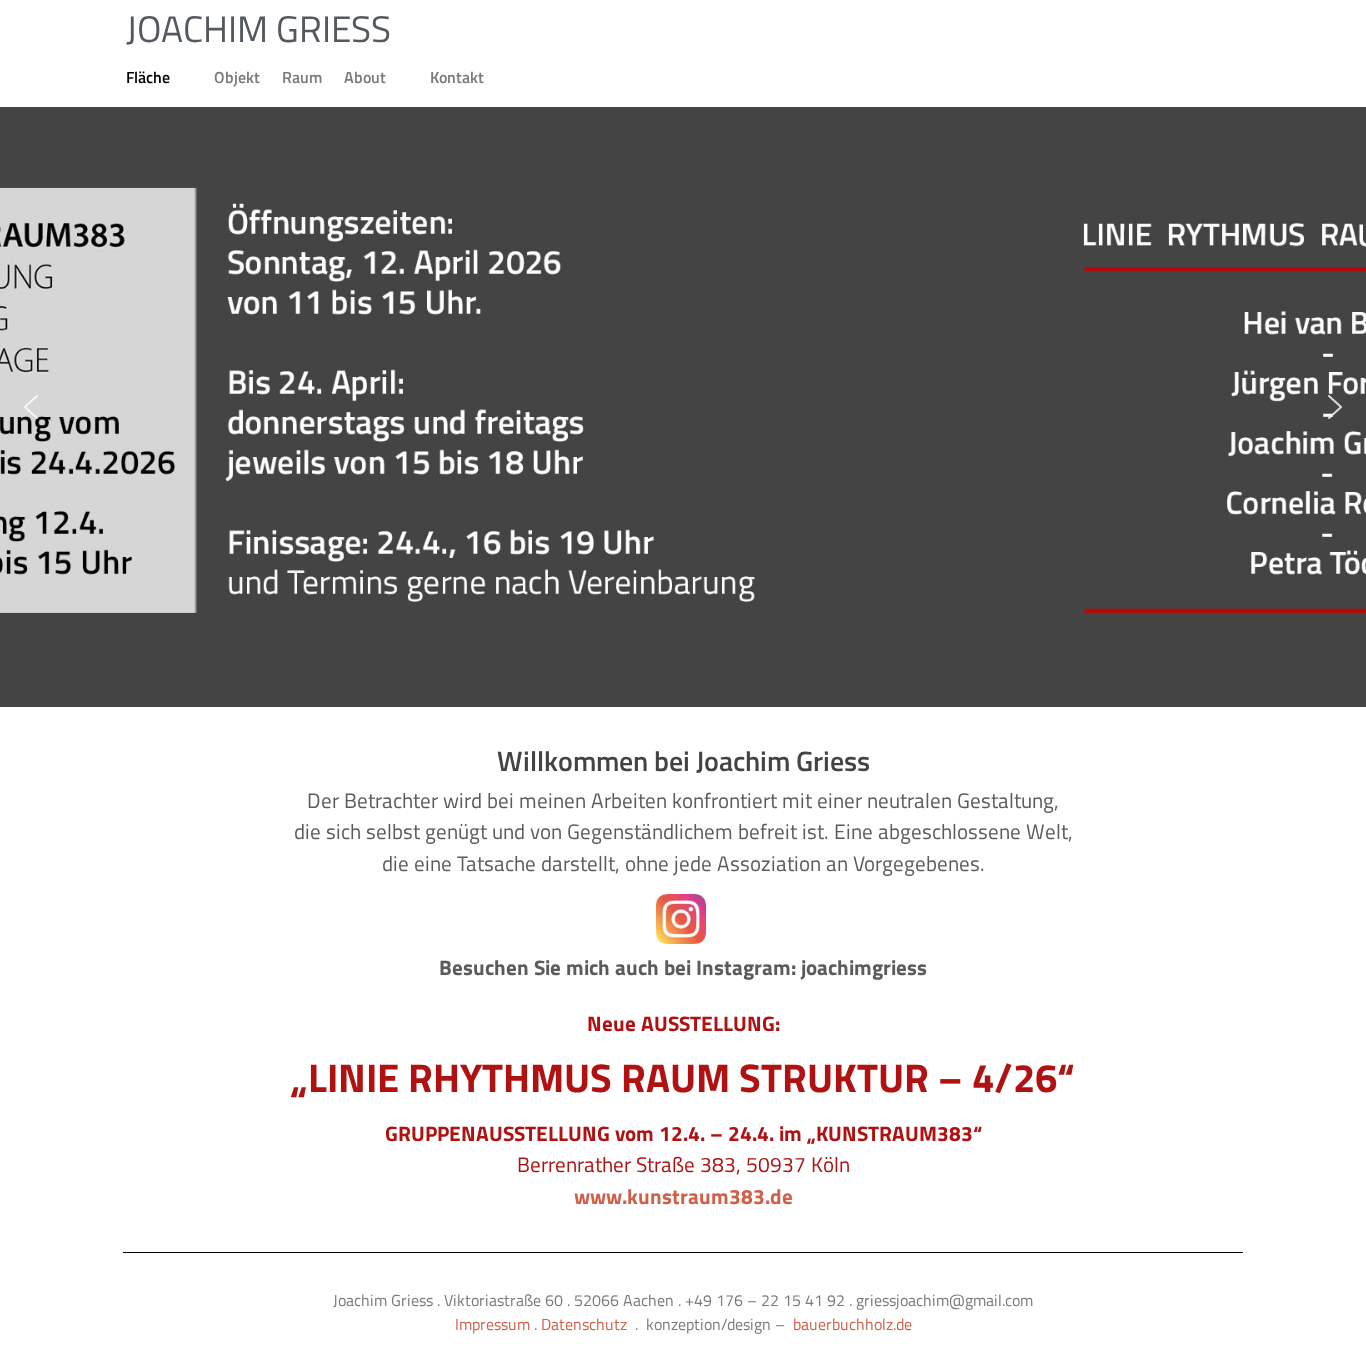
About (365, 77)
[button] (31, 407)
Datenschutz (584, 1324)
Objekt (237, 77)
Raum (302, 77)
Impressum (492, 1324)
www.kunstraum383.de (683, 1196)
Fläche (148, 77)
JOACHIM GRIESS (258, 28)
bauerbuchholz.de (852, 1324)
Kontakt (457, 77)
